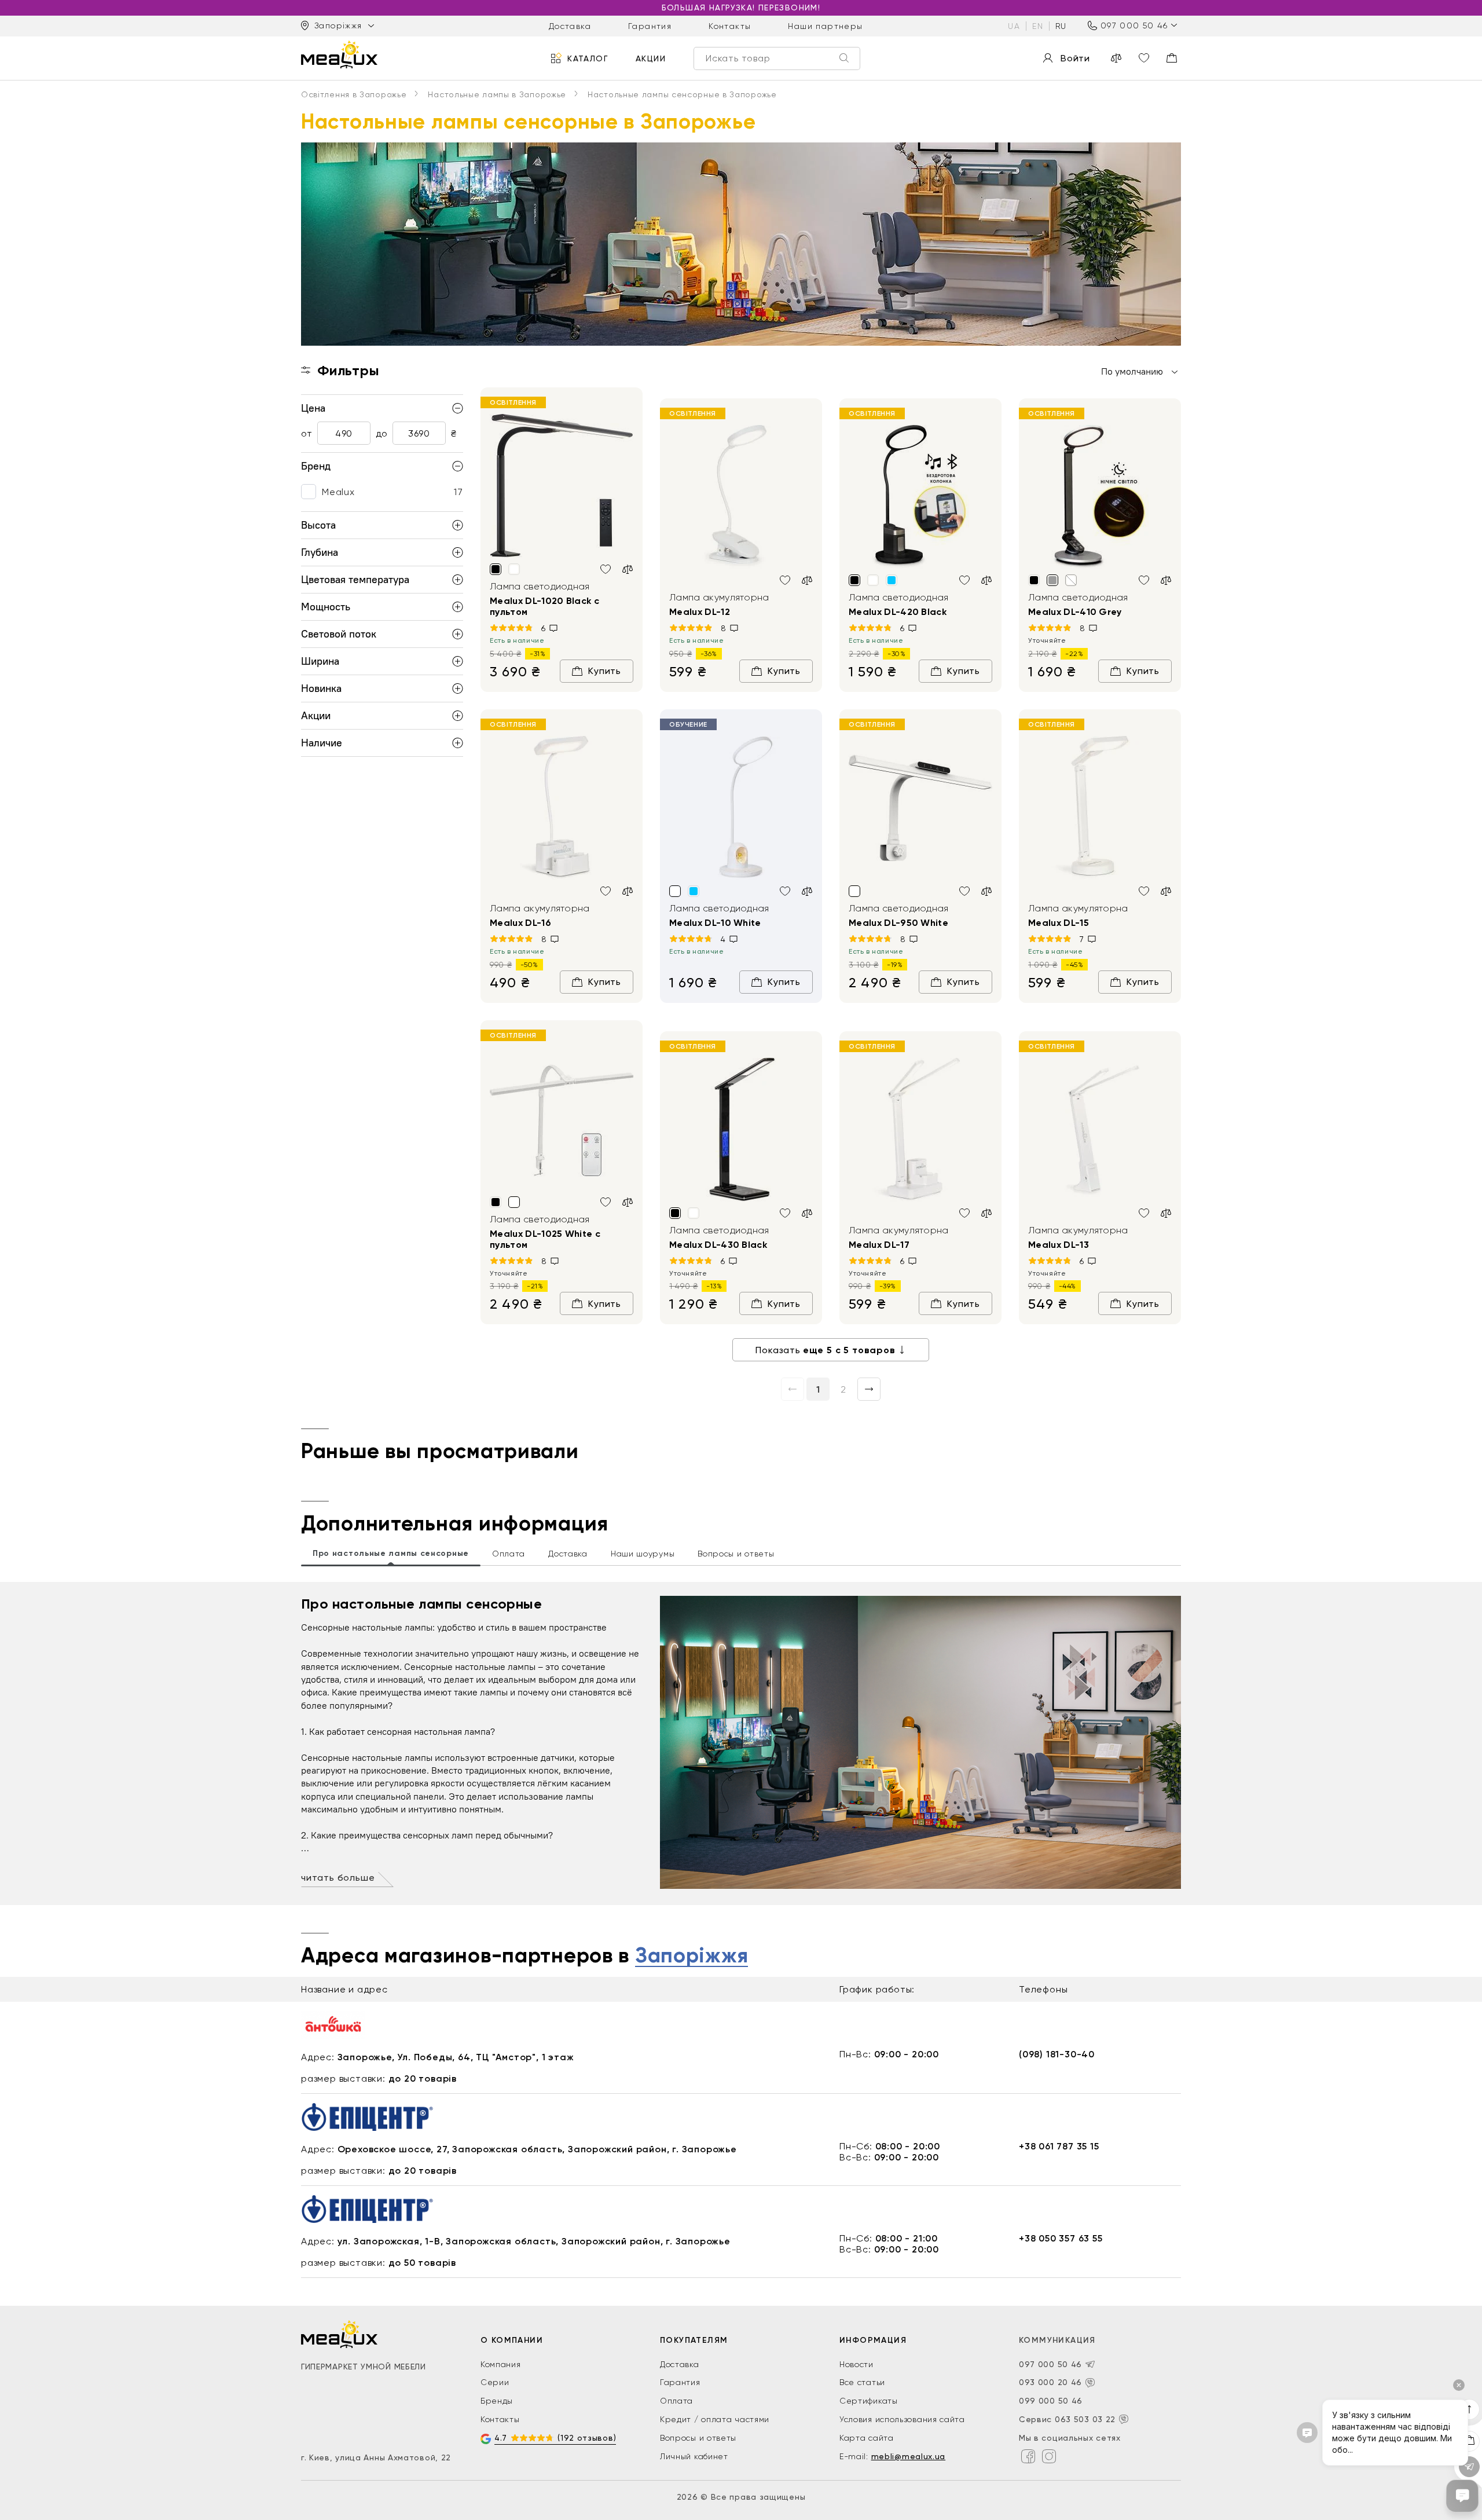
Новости (856, 2364)
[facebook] (1028, 2456)
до (381, 433)
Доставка (570, 25)
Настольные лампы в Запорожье (497, 94)
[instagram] (1049, 2456)
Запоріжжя (692, 1956)
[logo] (339, 54)
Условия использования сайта (902, 2419)
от (307, 433)
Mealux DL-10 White (715, 923)
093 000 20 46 (1050, 2382)
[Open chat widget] (1462, 2496)
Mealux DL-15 (1059, 923)
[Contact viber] (1090, 2383)
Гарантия (650, 25)
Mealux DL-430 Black (718, 1245)
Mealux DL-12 (700, 612)
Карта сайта (867, 2438)
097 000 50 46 (1134, 25)
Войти (1075, 58)
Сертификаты (869, 2401)
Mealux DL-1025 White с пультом (545, 1239)
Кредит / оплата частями (715, 2419)
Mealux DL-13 (1059, 1245)
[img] (562, 486)
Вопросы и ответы (698, 2438)
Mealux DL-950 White (898, 923)
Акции (651, 58)
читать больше (338, 1878)
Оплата (676, 2401)
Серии (495, 2382)
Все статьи (862, 2382)
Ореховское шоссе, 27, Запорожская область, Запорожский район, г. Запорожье (537, 2149)
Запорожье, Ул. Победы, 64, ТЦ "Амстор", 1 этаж (456, 2057)
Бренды (497, 2401)
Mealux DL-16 (520, 923)
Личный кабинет (694, 2456)
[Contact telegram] (1090, 2364)
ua (1014, 25)
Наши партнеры (825, 25)
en (1038, 25)
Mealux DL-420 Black (898, 612)
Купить (605, 671)
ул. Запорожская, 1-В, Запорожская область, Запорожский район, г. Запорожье (534, 2241)
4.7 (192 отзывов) (555, 2438)
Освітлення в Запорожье (354, 94)
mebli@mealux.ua (909, 2456)
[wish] (606, 569)
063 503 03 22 (1085, 2419)
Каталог (588, 58)
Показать (825, 1350)
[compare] (1116, 58)
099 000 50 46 (1051, 2401)
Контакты (730, 25)
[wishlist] (1144, 58)
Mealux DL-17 (879, 1245)
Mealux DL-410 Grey (1075, 612)
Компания (501, 2364)
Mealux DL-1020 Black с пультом (544, 606)
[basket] (1172, 58)
